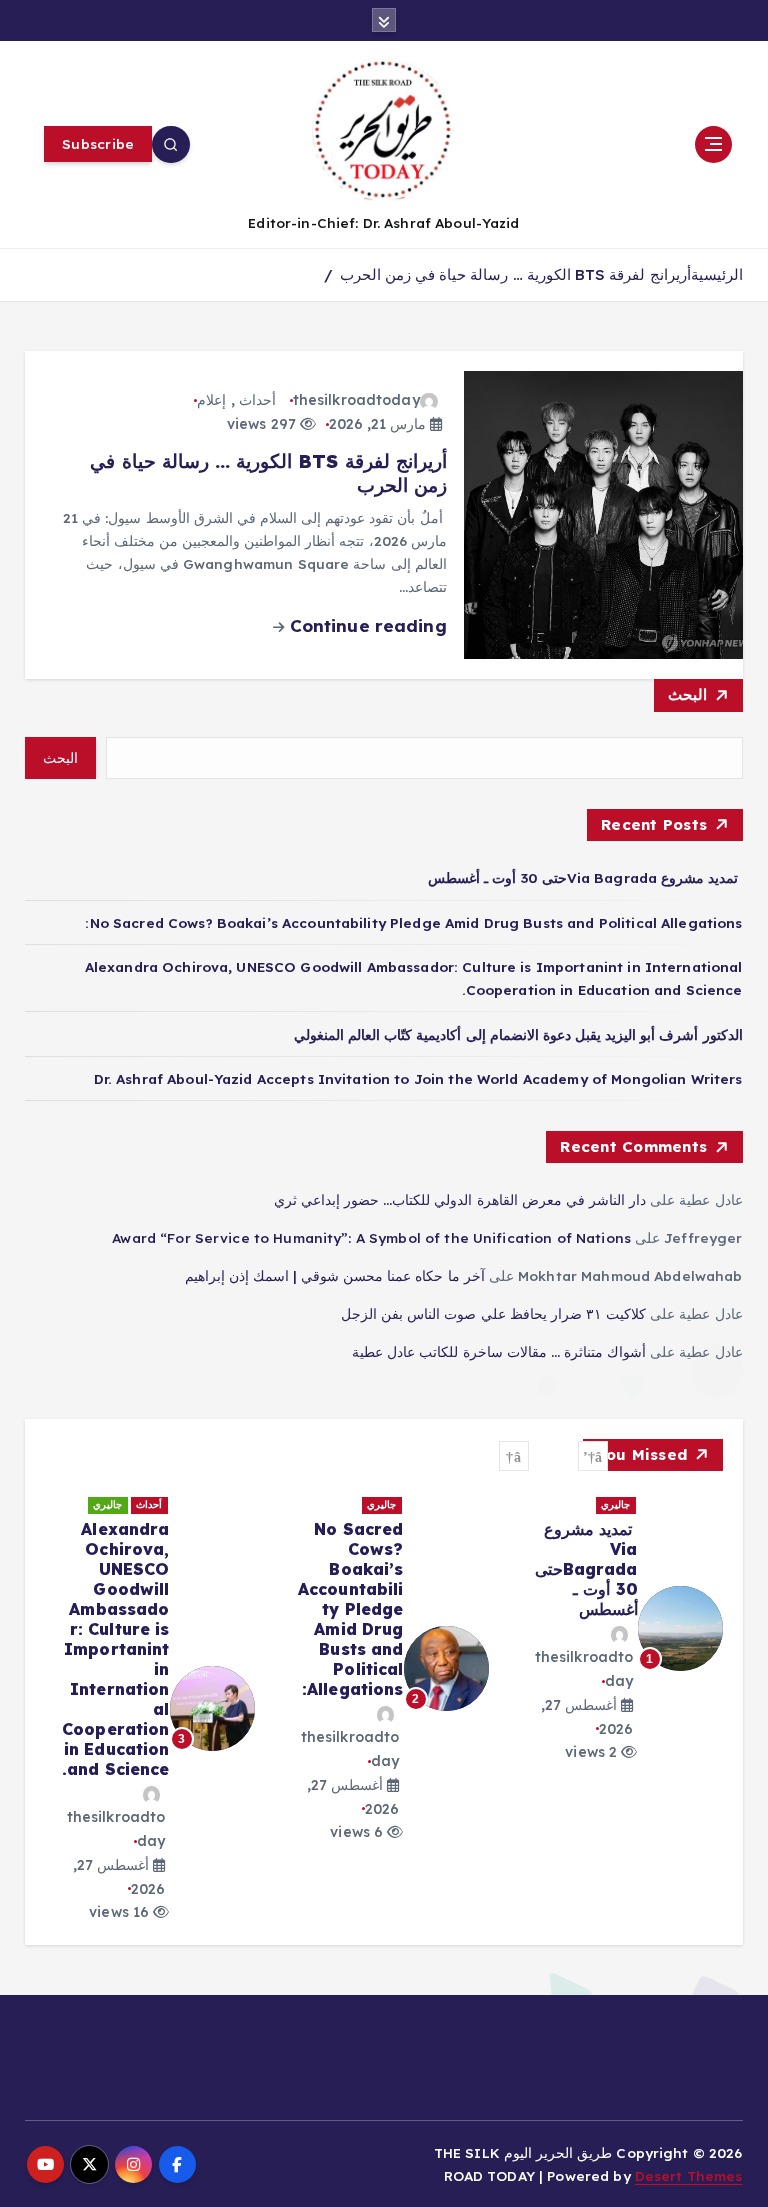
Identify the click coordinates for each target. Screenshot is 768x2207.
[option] (618, 1628)
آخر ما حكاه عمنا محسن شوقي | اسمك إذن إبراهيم (335, 1275)
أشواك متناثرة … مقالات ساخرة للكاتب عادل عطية (499, 1351)
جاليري (615, 1504)
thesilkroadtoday (356, 400)
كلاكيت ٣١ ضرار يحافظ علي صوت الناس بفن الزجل (493, 1313)
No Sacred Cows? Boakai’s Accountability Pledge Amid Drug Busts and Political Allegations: (413, 922)
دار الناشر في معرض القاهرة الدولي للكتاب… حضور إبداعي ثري (460, 1199)
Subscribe (98, 143)
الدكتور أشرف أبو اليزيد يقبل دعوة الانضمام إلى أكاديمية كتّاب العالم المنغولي (518, 1034)
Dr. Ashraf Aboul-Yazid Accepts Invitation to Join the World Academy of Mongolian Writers (418, 1078)
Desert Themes (689, 2175)
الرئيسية (717, 274)
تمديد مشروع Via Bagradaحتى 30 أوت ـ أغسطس (585, 877)
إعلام (211, 400)
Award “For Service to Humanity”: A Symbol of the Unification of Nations (371, 1237)
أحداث (257, 400)
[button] (593, 1456)
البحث (687, 694)
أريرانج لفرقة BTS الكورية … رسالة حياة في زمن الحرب (515, 274)
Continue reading (365, 625)
